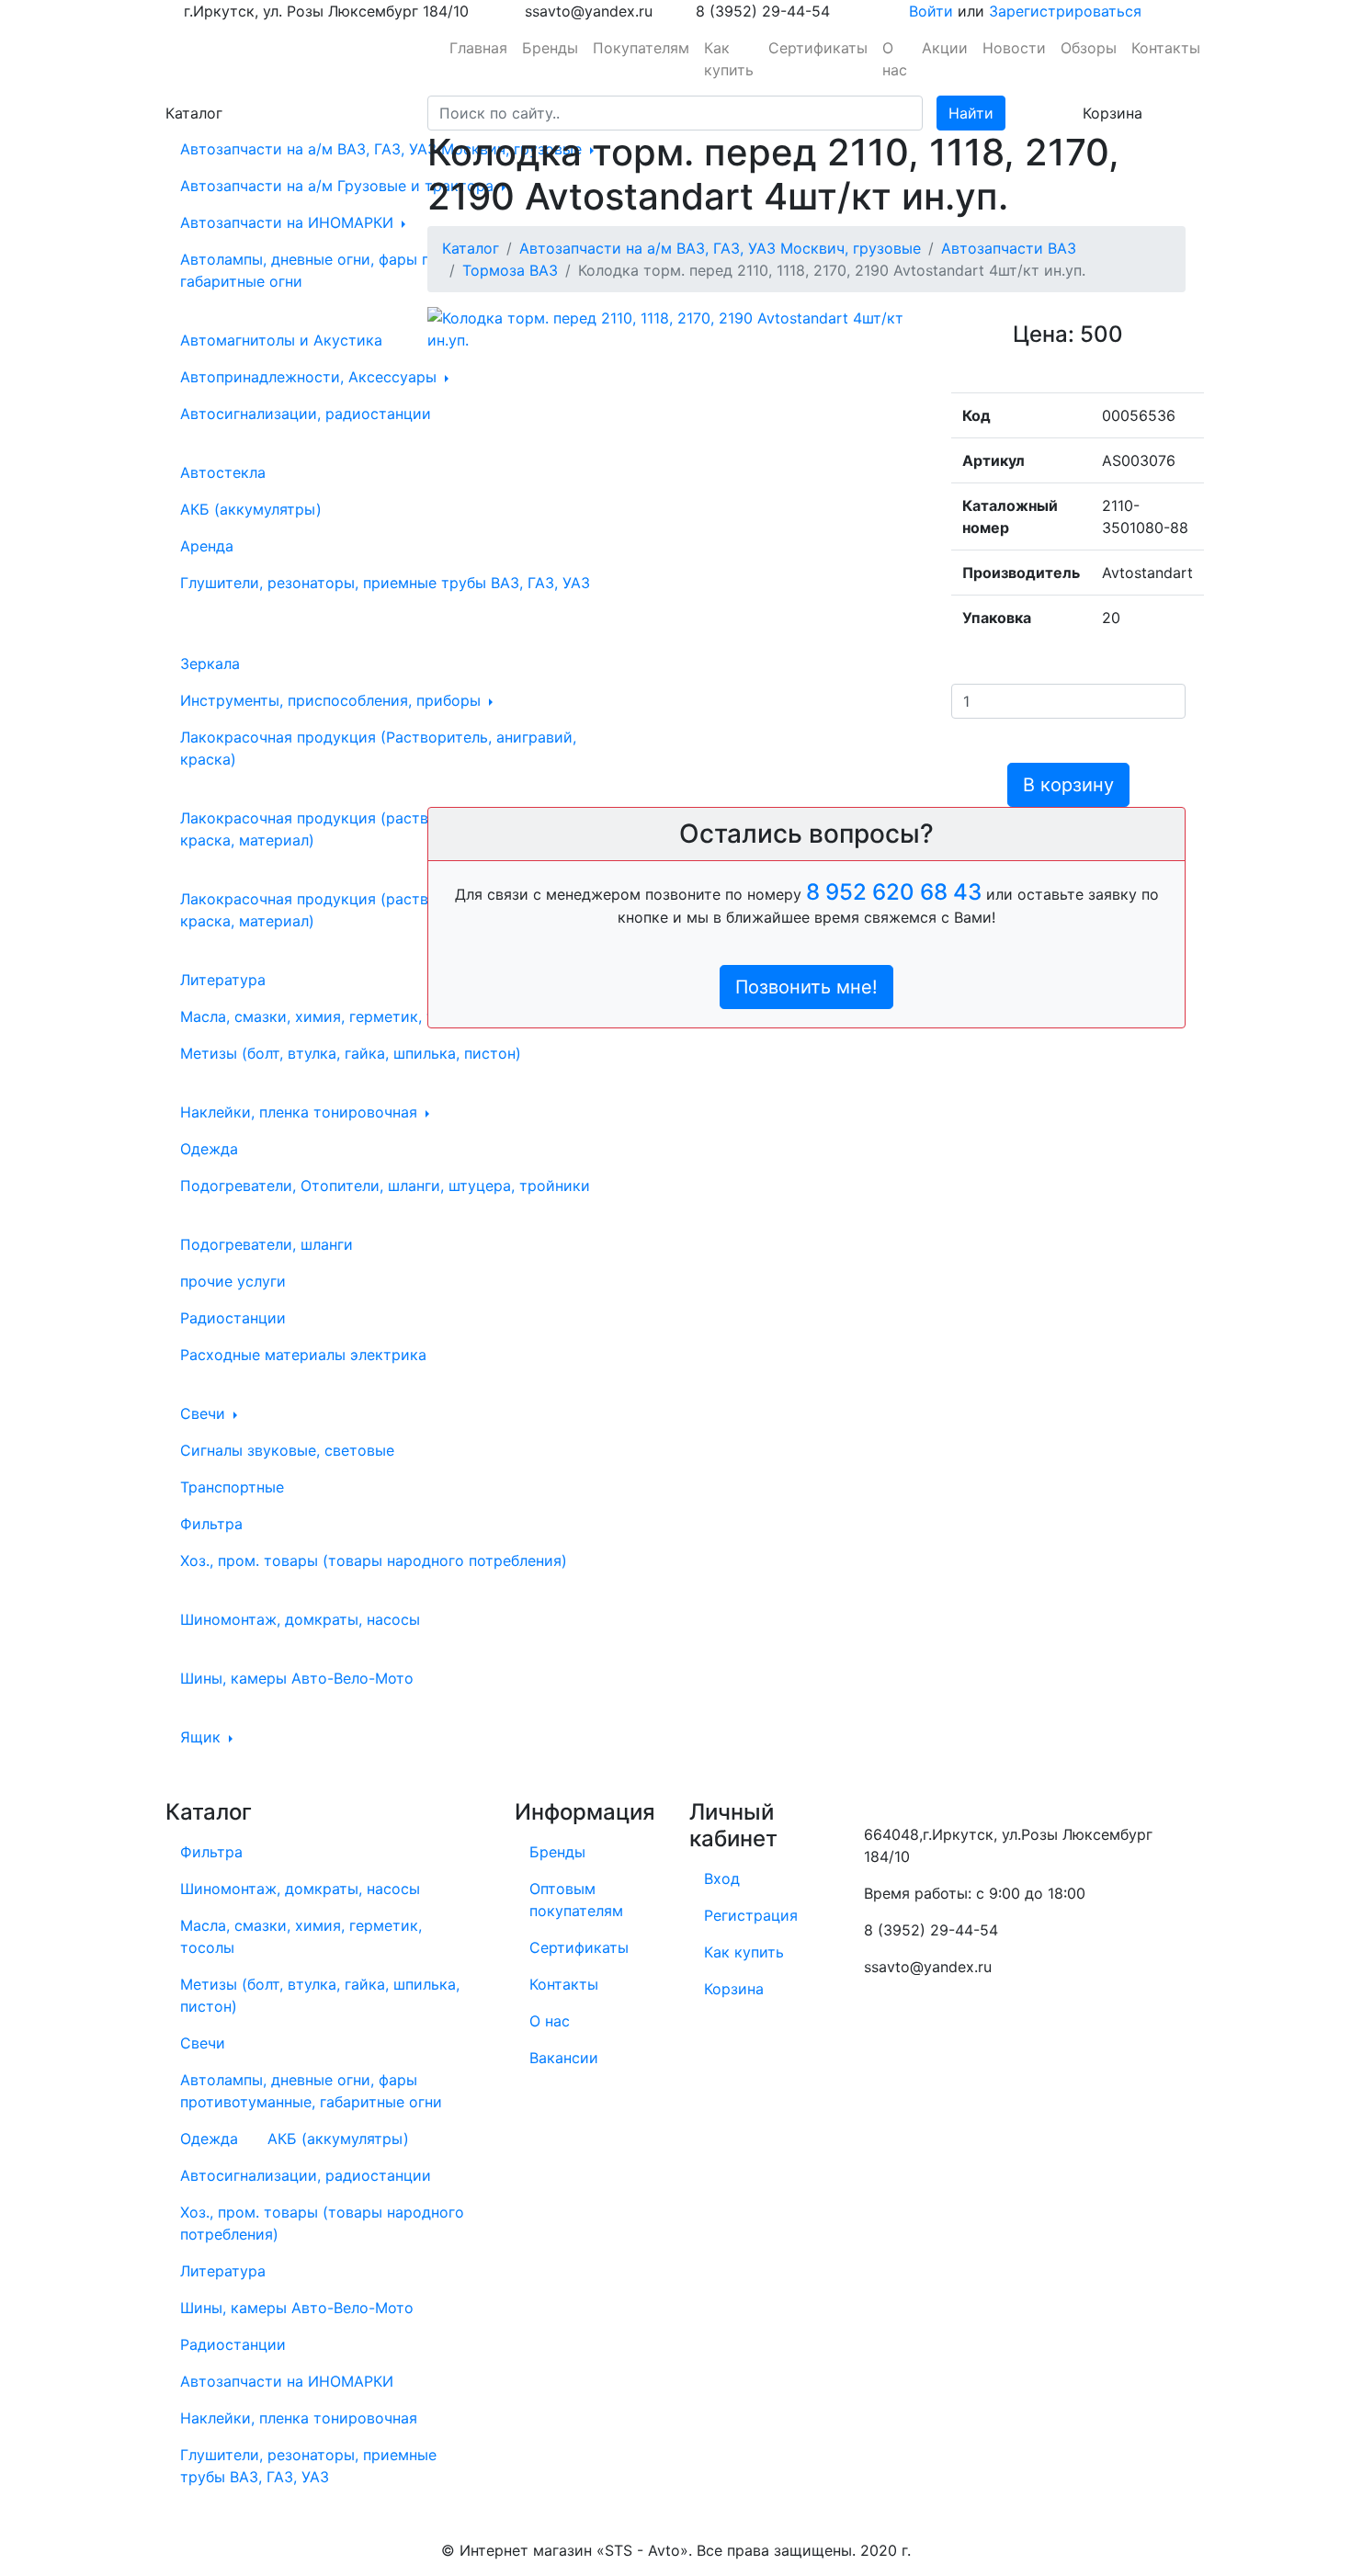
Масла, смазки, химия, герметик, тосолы (333, 1016)
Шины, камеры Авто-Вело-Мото (297, 1678)
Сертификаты (818, 48)
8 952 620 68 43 (894, 892)
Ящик (203, 1737)
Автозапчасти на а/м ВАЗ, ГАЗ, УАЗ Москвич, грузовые (383, 149)
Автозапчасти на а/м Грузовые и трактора (339, 186)
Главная (478, 48)
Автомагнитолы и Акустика (281, 340)
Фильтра (211, 1524)
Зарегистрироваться (1065, 11)
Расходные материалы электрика (303, 1355)
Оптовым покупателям (576, 1900)
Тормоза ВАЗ (510, 270)
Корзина (734, 1989)
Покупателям (641, 48)
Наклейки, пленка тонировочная (301, 1112)
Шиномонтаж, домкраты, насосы (300, 1619)
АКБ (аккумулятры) (251, 509)
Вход (722, 1878)
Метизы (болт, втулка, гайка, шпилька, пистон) (351, 1053)
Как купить (729, 59)
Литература (223, 980)
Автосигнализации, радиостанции (306, 414)
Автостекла (223, 472)
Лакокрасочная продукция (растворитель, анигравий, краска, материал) (378, 829)
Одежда (209, 1149)
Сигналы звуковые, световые (287, 1450)
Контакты (1166, 48)
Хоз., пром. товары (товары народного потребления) (374, 1560)
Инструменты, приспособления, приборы (333, 700)
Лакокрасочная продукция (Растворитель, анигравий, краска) (378, 748)
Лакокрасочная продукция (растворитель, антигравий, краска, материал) (382, 910)
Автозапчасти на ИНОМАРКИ (289, 222)
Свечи (205, 1413)
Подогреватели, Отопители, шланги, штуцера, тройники (385, 1186)
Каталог (471, 248)
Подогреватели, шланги (267, 1244)
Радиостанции (233, 1318)
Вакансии (564, 2058)
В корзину (1068, 785)
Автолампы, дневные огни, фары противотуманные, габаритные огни (369, 270)
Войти (931, 11)
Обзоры (1089, 48)
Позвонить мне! (806, 987)
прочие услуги (233, 1281)
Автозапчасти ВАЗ (1009, 248)
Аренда (207, 546)
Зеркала (210, 664)
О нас (895, 59)
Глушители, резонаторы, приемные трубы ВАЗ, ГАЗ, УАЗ (385, 583)
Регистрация (751, 1915)
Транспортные (232, 1487)
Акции (945, 48)
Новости (1014, 48)
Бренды (550, 48)
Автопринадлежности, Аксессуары (311, 377)
